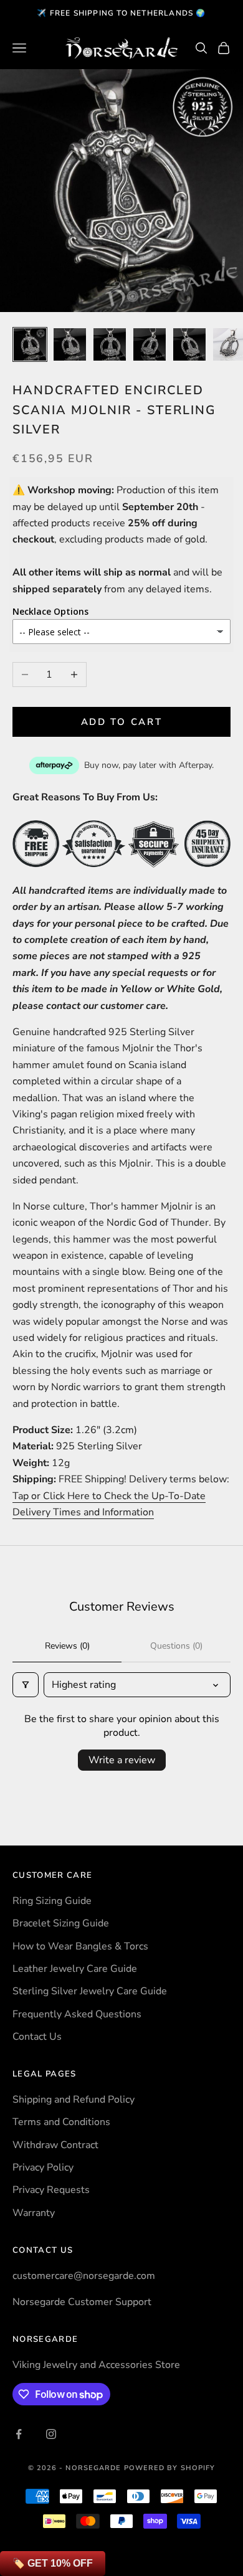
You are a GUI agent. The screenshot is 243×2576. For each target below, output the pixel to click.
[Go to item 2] (70, 344)
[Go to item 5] (189, 344)
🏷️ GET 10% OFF (53, 2563)
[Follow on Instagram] (51, 2434)
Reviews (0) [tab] (67, 1646)
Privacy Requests (51, 2190)
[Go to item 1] (30, 344)
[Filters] (26, 1685)
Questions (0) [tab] (176, 1646)
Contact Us (37, 2037)
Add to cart (122, 722)
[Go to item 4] (150, 344)
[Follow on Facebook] (19, 2434)
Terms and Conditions (61, 2122)
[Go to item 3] (110, 344)
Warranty (34, 2213)
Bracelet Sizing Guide (61, 1923)
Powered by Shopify (170, 2468)
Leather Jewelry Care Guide (75, 1969)
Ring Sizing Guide (52, 1901)
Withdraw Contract (55, 2145)
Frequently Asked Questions (77, 2014)
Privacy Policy (43, 2167)
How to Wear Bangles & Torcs (80, 1946)
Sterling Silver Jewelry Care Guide (90, 1991)
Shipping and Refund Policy (74, 2100)
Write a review (122, 1760)
